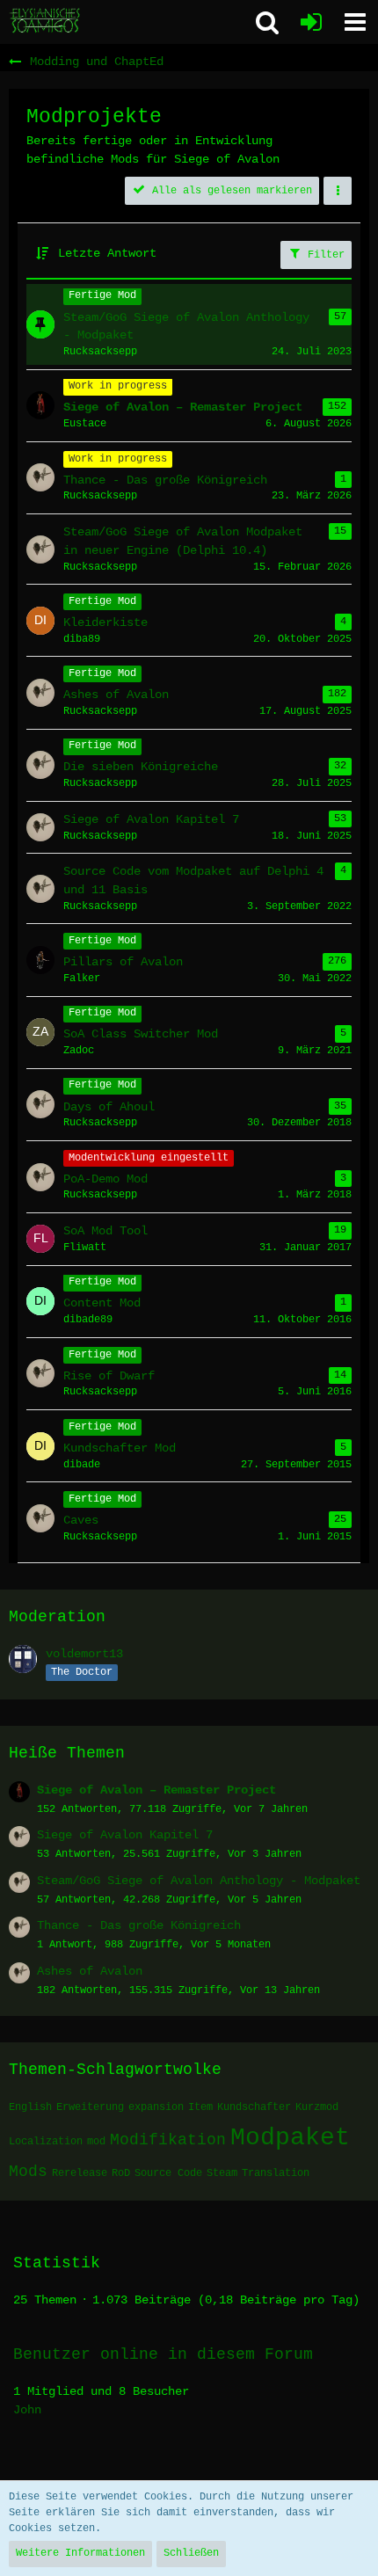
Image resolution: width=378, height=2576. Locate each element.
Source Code (168, 2173)
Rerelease (80, 2173)
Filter (323, 255)
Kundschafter (254, 2107)
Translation (276, 2173)
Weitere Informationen (80, 2553)
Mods (28, 2172)
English (30, 2107)
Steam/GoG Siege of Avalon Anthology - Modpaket (199, 1881)
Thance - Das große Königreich (139, 1925)
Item (200, 2107)
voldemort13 (84, 1654)
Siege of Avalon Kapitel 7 (125, 1835)
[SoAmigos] (46, 21)
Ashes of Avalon (90, 1971)
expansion (156, 2107)
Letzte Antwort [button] (107, 253)
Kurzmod (317, 2107)
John (27, 2410)
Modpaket (290, 2138)
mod (96, 2142)
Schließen (191, 2553)
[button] (355, 22)
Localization (46, 2142)
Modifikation (168, 2140)
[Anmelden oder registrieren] (311, 22)
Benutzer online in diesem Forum (163, 2354)
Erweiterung (90, 2107)
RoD (121, 2173)
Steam (222, 2173)
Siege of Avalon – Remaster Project (156, 1790)
